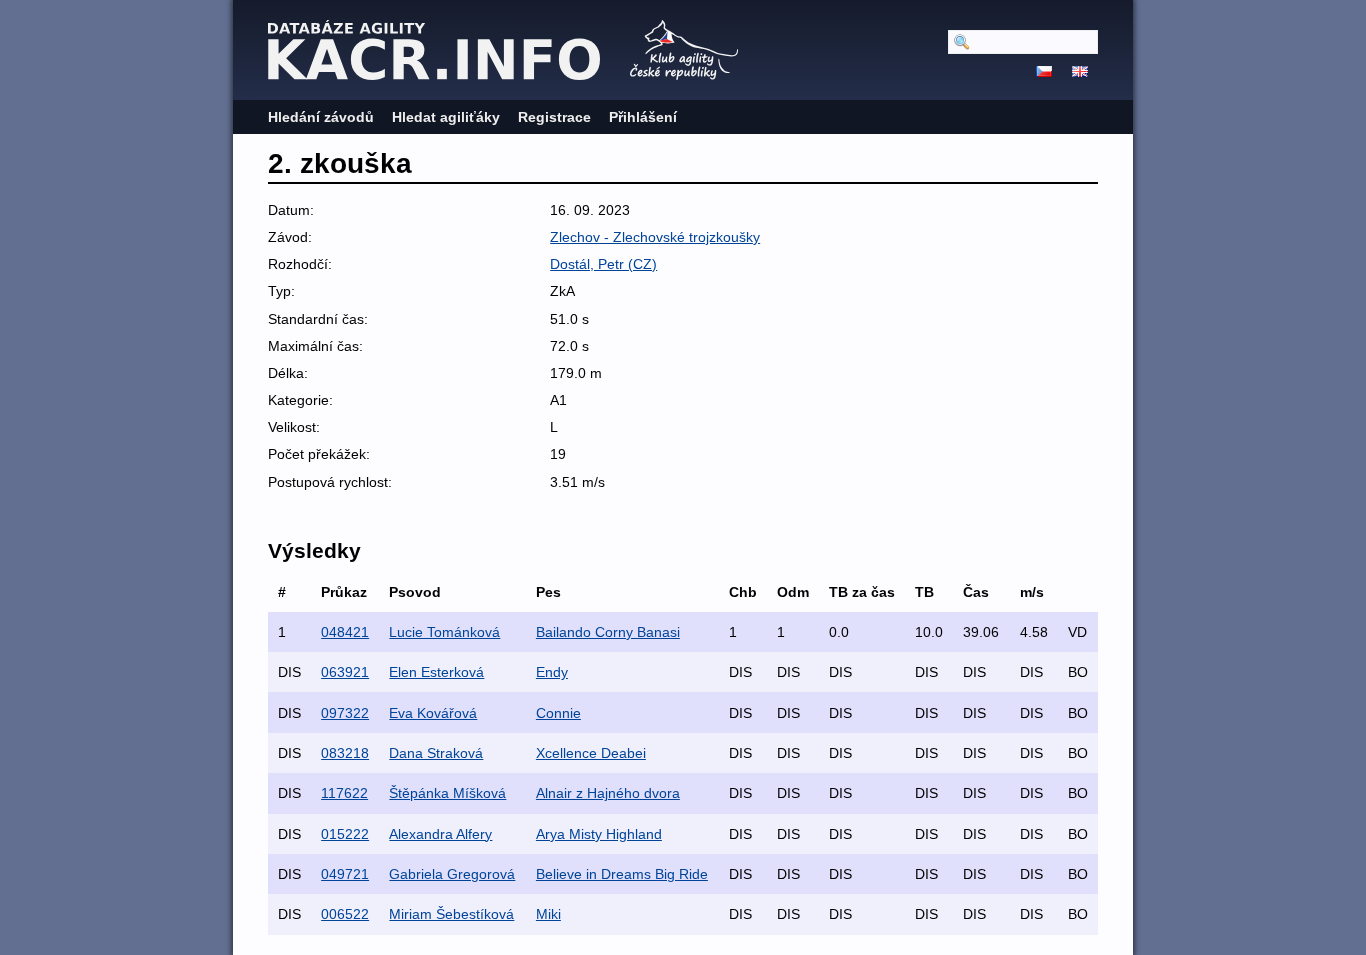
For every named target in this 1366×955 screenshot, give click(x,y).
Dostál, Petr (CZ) (603, 264)
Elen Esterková (436, 672)
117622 (344, 793)
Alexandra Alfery (440, 834)
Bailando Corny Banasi (608, 632)
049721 (345, 874)
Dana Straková (436, 753)
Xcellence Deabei (591, 753)
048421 (345, 632)
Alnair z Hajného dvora (608, 793)
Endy (552, 672)
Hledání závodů (321, 117)
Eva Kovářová (433, 713)
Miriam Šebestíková (451, 914)
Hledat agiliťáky (446, 117)
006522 (345, 914)
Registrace (554, 117)
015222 (345, 834)
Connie (558, 713)
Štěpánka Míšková (447, 793)
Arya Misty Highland (599, 834)
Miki (548, 914)
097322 (345, 713)
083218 (345, 753)
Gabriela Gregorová (452, 874)
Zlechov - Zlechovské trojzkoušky (655, 237)
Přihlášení (643, 117)
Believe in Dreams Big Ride (622, 874)
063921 (345, 672)
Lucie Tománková (444, 632)
